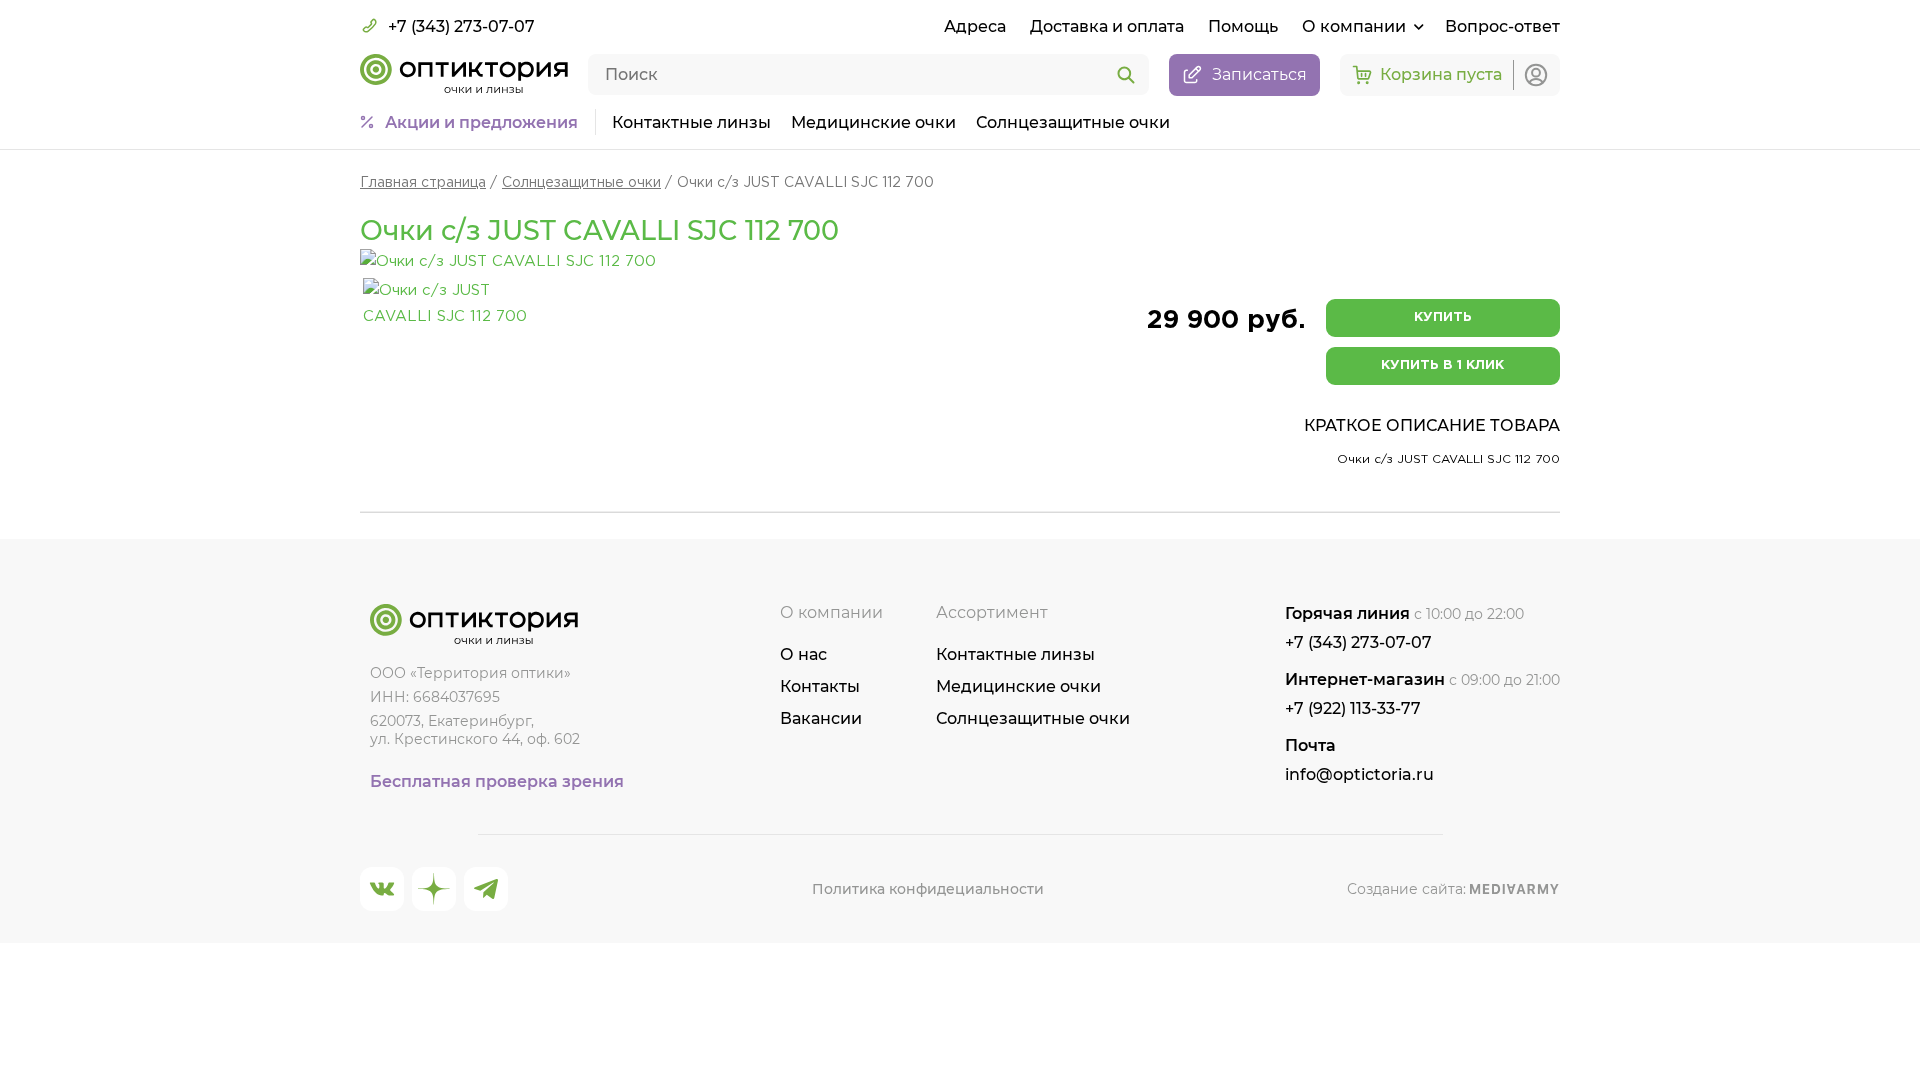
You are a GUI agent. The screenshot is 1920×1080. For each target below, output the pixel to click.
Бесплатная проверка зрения (497, 781)
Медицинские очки (873, 122)
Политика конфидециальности (928, 889)
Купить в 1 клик (1442, 365)
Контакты (820, 686)
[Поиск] (1126, 76)
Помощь (1243, 26)
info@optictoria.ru (1359, 774)
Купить (1443, 317)
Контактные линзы (691, 122)
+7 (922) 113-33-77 (1353, 708)
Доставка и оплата (1107, 26)
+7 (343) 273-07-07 (461, 26)
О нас (803, 654)
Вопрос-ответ (1502, 26)
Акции (481, 122)
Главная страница (423, 183)
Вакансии (821, 718)
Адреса (975, 26)
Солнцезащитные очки (1073, 122)
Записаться (1259, 74)
